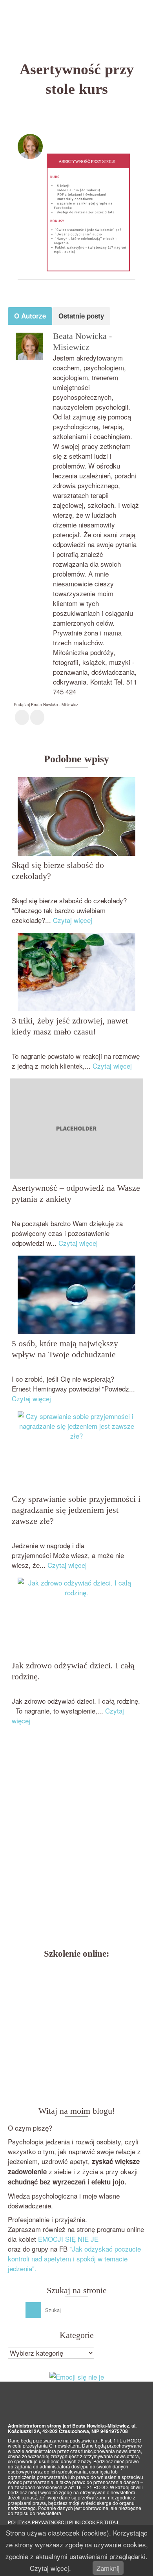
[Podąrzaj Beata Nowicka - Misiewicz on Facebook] (22, 717)
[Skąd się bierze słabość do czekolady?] (76, 817)
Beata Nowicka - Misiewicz (90, 139)
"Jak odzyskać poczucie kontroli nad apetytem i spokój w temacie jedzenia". (74, 2258)
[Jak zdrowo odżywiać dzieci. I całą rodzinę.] (76, 1617)
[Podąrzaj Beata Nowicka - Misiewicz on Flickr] (37, 717)
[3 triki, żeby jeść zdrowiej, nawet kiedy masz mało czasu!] (76, 972)
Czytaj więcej (73, 920)
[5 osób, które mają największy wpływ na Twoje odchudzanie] (76, 1295)
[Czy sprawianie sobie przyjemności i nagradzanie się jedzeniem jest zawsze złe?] (76, 1450)
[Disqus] (76, 1839)
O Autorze (30, 316)
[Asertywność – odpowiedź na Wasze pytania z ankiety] (76, 1129)
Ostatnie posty (81, 316)
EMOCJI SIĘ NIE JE (68, 2239)
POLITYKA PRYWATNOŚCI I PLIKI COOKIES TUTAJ (63, 2522)
